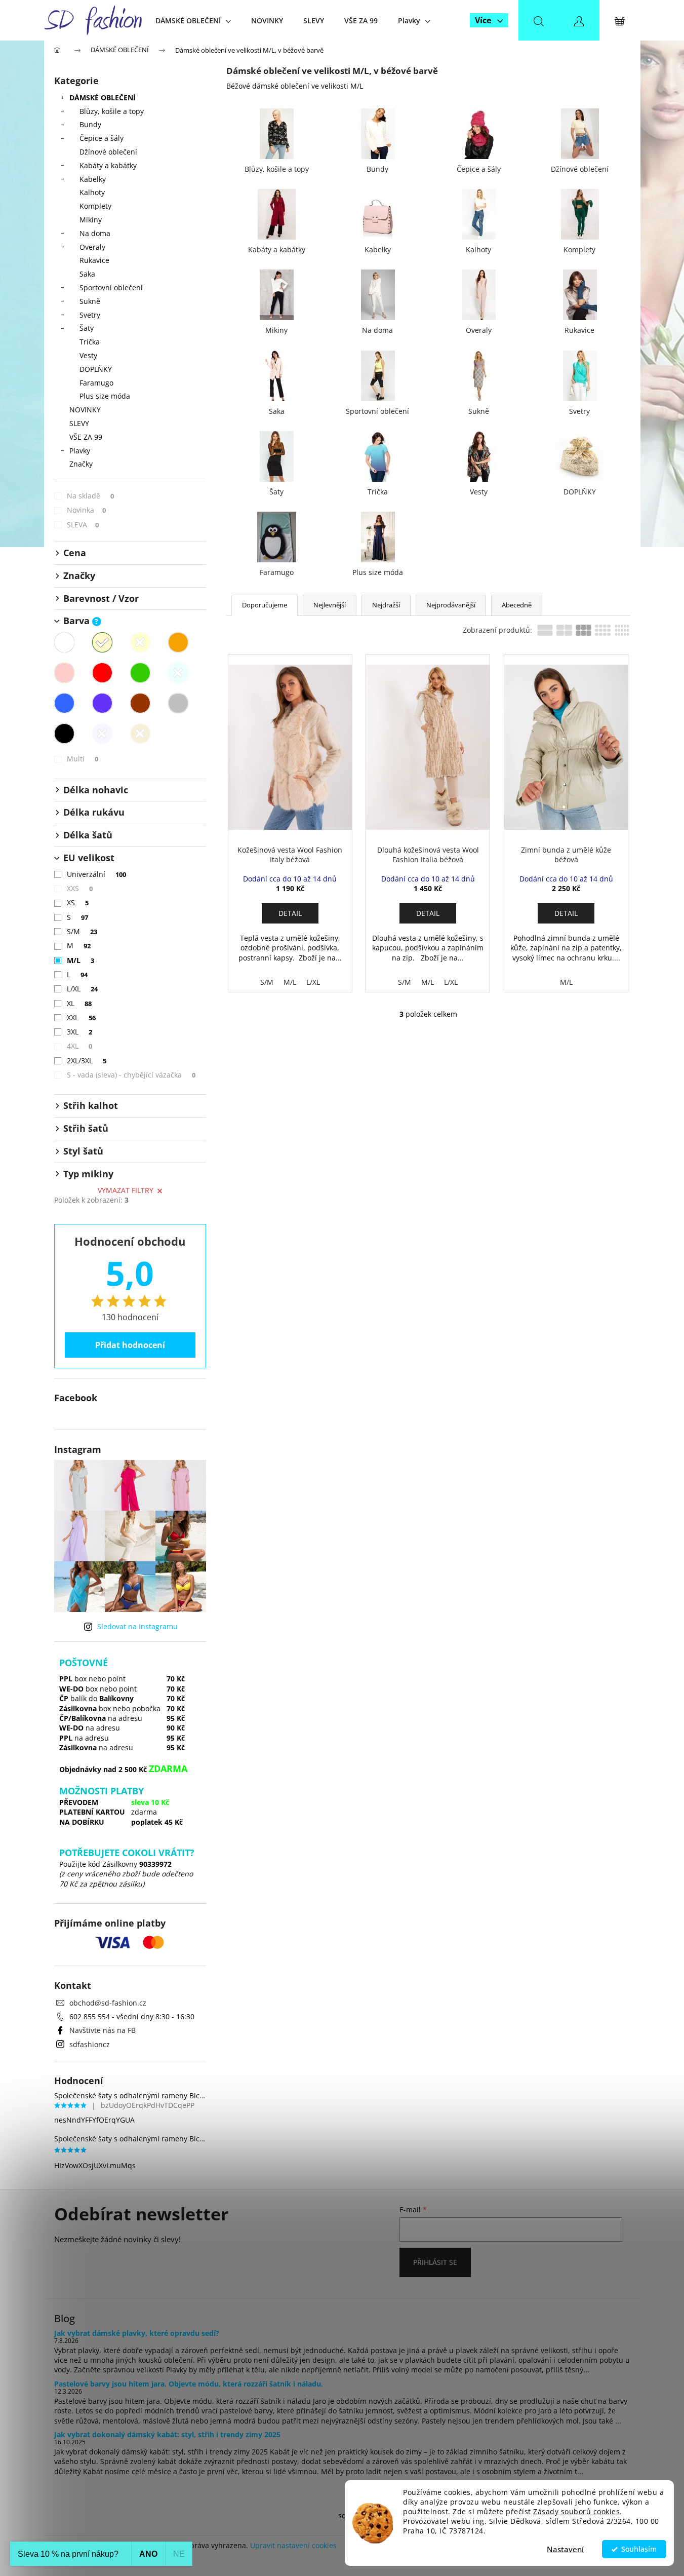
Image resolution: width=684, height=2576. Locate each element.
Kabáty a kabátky (108, 165)
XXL (82, 1017)
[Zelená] (140, 673)
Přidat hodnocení (130, 1345)
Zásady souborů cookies (576, 2512)
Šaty (87, 328)
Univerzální (97, 874)
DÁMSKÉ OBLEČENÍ (103, 98)
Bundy (90, 124)
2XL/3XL (87, 1061)
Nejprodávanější (451, 605)
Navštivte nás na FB (103, 2030)
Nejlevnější (330, 605)
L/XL (83, 989)
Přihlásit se (435, 2262)
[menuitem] (193, 21)
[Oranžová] (178, 642)
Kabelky (93, 179)
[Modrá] (64, 703)
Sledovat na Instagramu (137, 1626)
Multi (83, 759)
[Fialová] (102, 703)
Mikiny (91, 220)
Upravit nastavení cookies (293, 2545)
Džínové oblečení (108, 152)
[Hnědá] (140, 703)
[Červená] (102, 673)
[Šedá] (178, 703)
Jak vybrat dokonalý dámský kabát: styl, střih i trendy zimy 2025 (167, 2434)
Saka (87, 274)
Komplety (95, 206)
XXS (80, 888)
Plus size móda (105, 396)
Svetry (90, 315)
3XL (80, 1032)
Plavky (80, 451)
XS (78, 902)
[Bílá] (64, 642)
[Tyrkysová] (178, 673)
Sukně (90, 301)
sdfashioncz (90, 2044)
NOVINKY (85, 410)
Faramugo (96, 383)
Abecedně (517, 605)
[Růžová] (64, 673)
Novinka (87, 510)
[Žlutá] (140, 642)
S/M (82, 931)
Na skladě (91, 496)
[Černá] (64, 734)
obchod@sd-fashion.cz (108, 2003)
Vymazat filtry (126, 1190)
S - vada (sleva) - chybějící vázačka (131, 1075)
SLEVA (83, 525)
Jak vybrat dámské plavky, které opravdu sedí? (137, 2333)
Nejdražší (386, 605)
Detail (290, 913)
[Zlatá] (140, 734)
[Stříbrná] (102, 734)
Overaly (92, 247)
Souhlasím (639, 2549)
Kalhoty (92, 192)
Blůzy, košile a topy (112, 111)
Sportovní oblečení (111, 287)
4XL (80, 1046)
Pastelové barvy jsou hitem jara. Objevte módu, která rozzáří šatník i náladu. (189, 2384)
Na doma (95, 233)
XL (79, 1003)
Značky (81, 464)
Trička (90, 342)
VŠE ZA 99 (86, 437)
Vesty (88, 355)
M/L (81, 960)
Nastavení (565, 2549)
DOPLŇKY (96, 369)
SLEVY (79, 423)
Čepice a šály (102, 138)
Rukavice (94, 260)
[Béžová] (102, 642)
